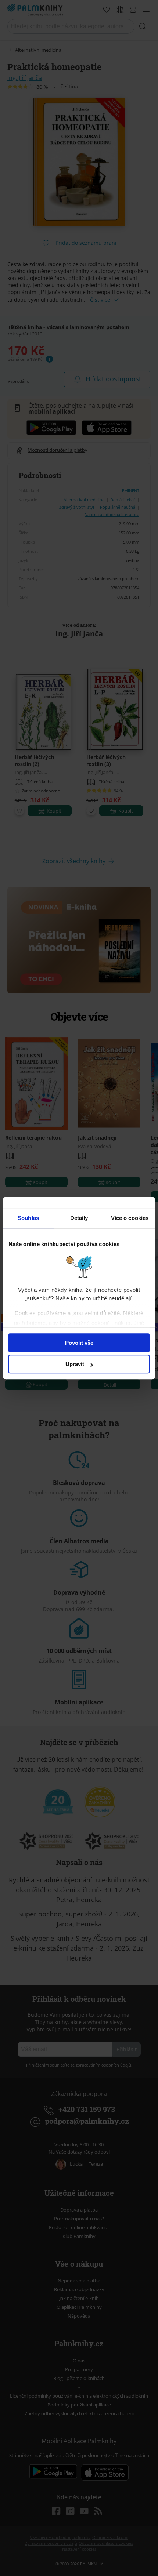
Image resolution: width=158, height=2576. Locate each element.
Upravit (75, 1364)
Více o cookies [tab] (130, 1218)
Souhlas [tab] (28, 1218)
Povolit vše (79, 1343)
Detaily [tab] (79, 1218)
